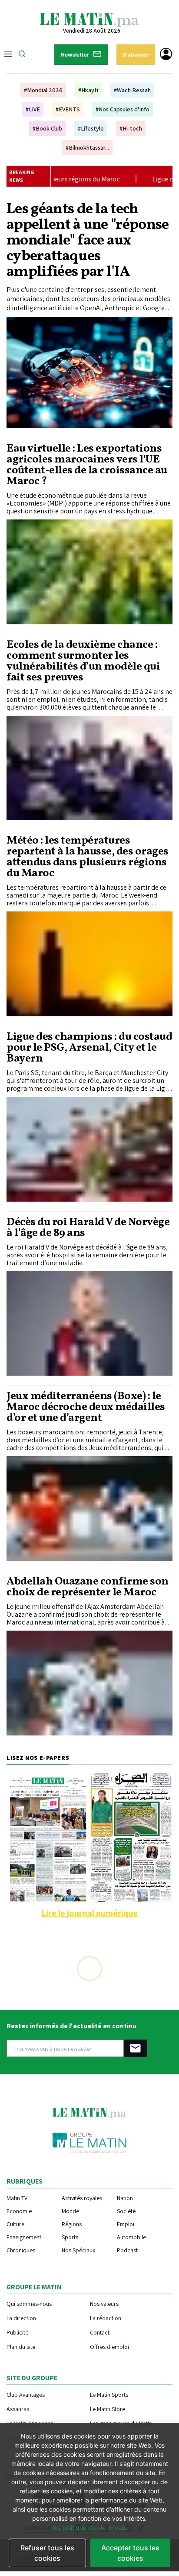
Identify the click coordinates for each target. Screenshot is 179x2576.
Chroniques (21, 2250)
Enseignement (24, 2237)
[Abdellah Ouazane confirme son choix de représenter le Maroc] (89, 1683)
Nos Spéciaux (78, 2250)
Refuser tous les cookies (47, 2553)
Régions (72, 2224)
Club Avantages (26, 2394)
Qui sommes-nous (29, 2303)
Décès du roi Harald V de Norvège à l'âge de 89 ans (88, 1228)
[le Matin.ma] (89, 19)
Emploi (126, 2224)
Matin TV (17, 2198)
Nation (125, 2198)
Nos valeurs (104, 2303)
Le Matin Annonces (30, 2423)
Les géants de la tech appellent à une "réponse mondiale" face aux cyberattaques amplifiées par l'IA (88, 241)
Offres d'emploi (109, 2347)
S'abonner (136, 55)
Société (126, 2211)
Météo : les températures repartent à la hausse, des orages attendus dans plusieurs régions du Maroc (88, 857)
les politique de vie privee (89, 2527)
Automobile (131, 2237)
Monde (70, 2211)
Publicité (17, 2332)
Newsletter (75, 55)
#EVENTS (68, 109)
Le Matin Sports (109, 2394)
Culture (15, 2224)
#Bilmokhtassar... (87, 147)
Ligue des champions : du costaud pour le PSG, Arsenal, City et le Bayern (89, 1048)
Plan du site (21, 2347)
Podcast (127, 2250)
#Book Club (47, 128)
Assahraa (18, 2409)
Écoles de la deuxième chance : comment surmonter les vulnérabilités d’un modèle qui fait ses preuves (83, 661)
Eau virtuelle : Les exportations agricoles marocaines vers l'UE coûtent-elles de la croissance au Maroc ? (87, 465)
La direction (21, 2318)
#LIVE (33, 109)
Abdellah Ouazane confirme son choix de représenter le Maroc (88, 1587)
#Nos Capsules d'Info (123, 109)
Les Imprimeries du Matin (121, 2423)
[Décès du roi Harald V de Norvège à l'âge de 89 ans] (89, 1324)
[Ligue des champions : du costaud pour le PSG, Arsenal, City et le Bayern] (89, 1149)
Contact (100, 2332)
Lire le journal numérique (89, 1913)
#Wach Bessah (132, 90)
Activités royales (82, 2198)
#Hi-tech (131, 128)
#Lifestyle (91, 128)
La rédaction (106, 2318)
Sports (70, 2237)
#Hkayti (88, 90)
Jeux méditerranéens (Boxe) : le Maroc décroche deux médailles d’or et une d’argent (86, 1407)
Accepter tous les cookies (130, 2553)
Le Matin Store (108, 2409)
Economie (19, 2211)
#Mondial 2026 (43, 90)
